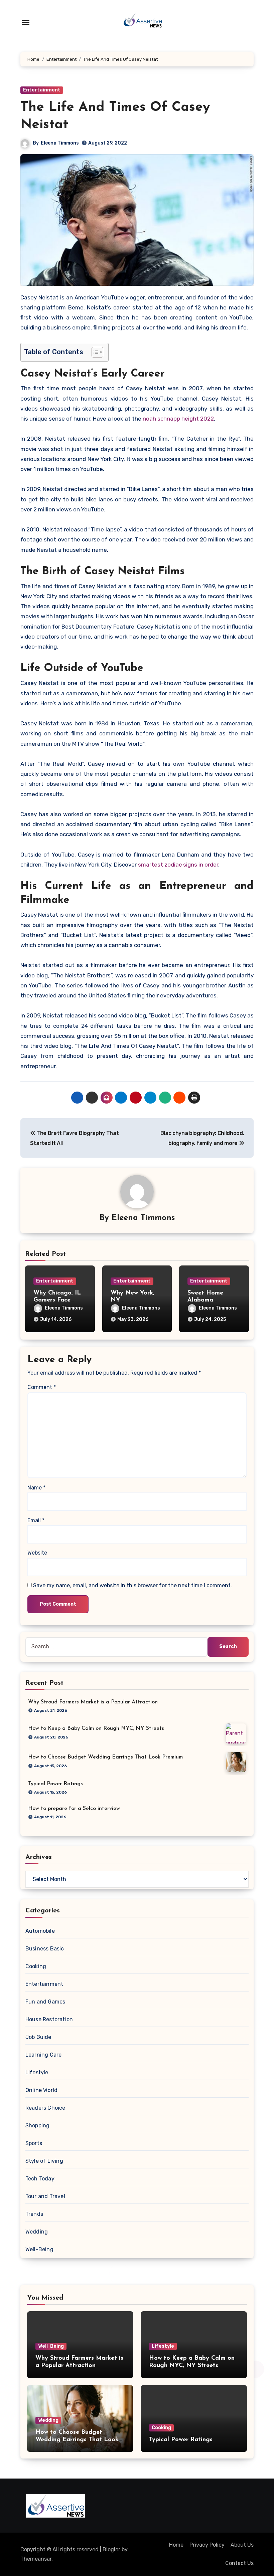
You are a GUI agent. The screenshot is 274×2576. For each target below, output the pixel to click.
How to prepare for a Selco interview (74, 1809)
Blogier (111, 2549)
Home (176, 2545)
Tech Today (40, 2179)
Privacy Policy (207, 2545)
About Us (242, 2545)
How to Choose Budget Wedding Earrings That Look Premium (105, 1757)
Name (36, 1488)
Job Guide (38, 2037)
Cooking (36, 1966)
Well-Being (39, 2249)
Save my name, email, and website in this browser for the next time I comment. (132, 1585)
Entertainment (42, 90)
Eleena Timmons (60, 143)
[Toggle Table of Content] (94, 352)
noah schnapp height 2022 (178, 419)
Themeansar (36, 2559)
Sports (34, 2143)
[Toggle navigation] (26, 22)
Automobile (40, 1931)
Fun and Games (45, 2002)
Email (36, 1520)
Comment (42, 1387)
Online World (41, 2090)
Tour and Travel (45, 2196)
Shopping (38, 2126)
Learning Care (44, 2055)
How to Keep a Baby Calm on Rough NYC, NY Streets (96, 1728)
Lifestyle (37, 2072)
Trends (34, 2214)
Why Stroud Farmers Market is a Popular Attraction (93, 1702)
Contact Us (239, 2563)
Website (37, 1553)
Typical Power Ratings (55, 1784)
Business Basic (45, 1949)
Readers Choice (45, 2108)
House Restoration (49, 2019)
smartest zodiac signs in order (178, 865)
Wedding (37, 2232)
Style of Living (44, 2161)
